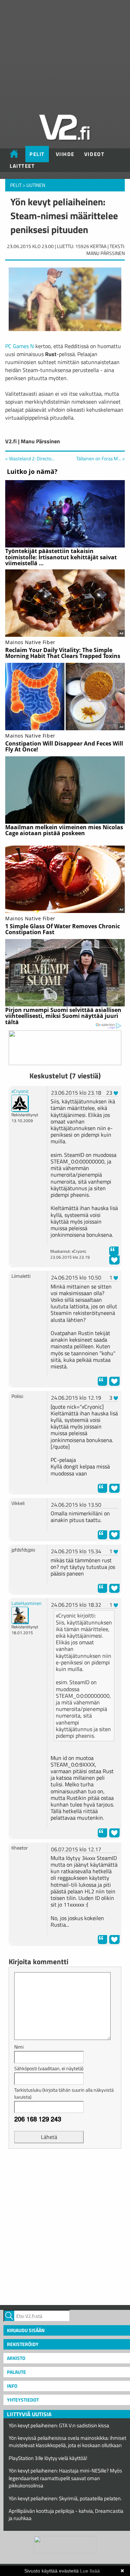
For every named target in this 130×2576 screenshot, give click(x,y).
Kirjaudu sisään (26, 2330)
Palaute (16, 2372)
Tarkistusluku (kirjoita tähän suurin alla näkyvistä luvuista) (64, 2093)
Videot (94, 154)
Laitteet (22, 166)
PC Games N (20, 346)
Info (12, 2386)
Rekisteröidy (23, 2344)
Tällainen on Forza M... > (101, 459)
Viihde (65, 154)
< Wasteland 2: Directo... (30, 458)
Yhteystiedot (23, 2400)
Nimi (19, 2047)
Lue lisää (90, 2571)
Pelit (37, 154)
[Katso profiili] (20, 1102)
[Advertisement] (65, 2226)
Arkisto (16, 2358)
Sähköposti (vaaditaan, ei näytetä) (49, 2068)
